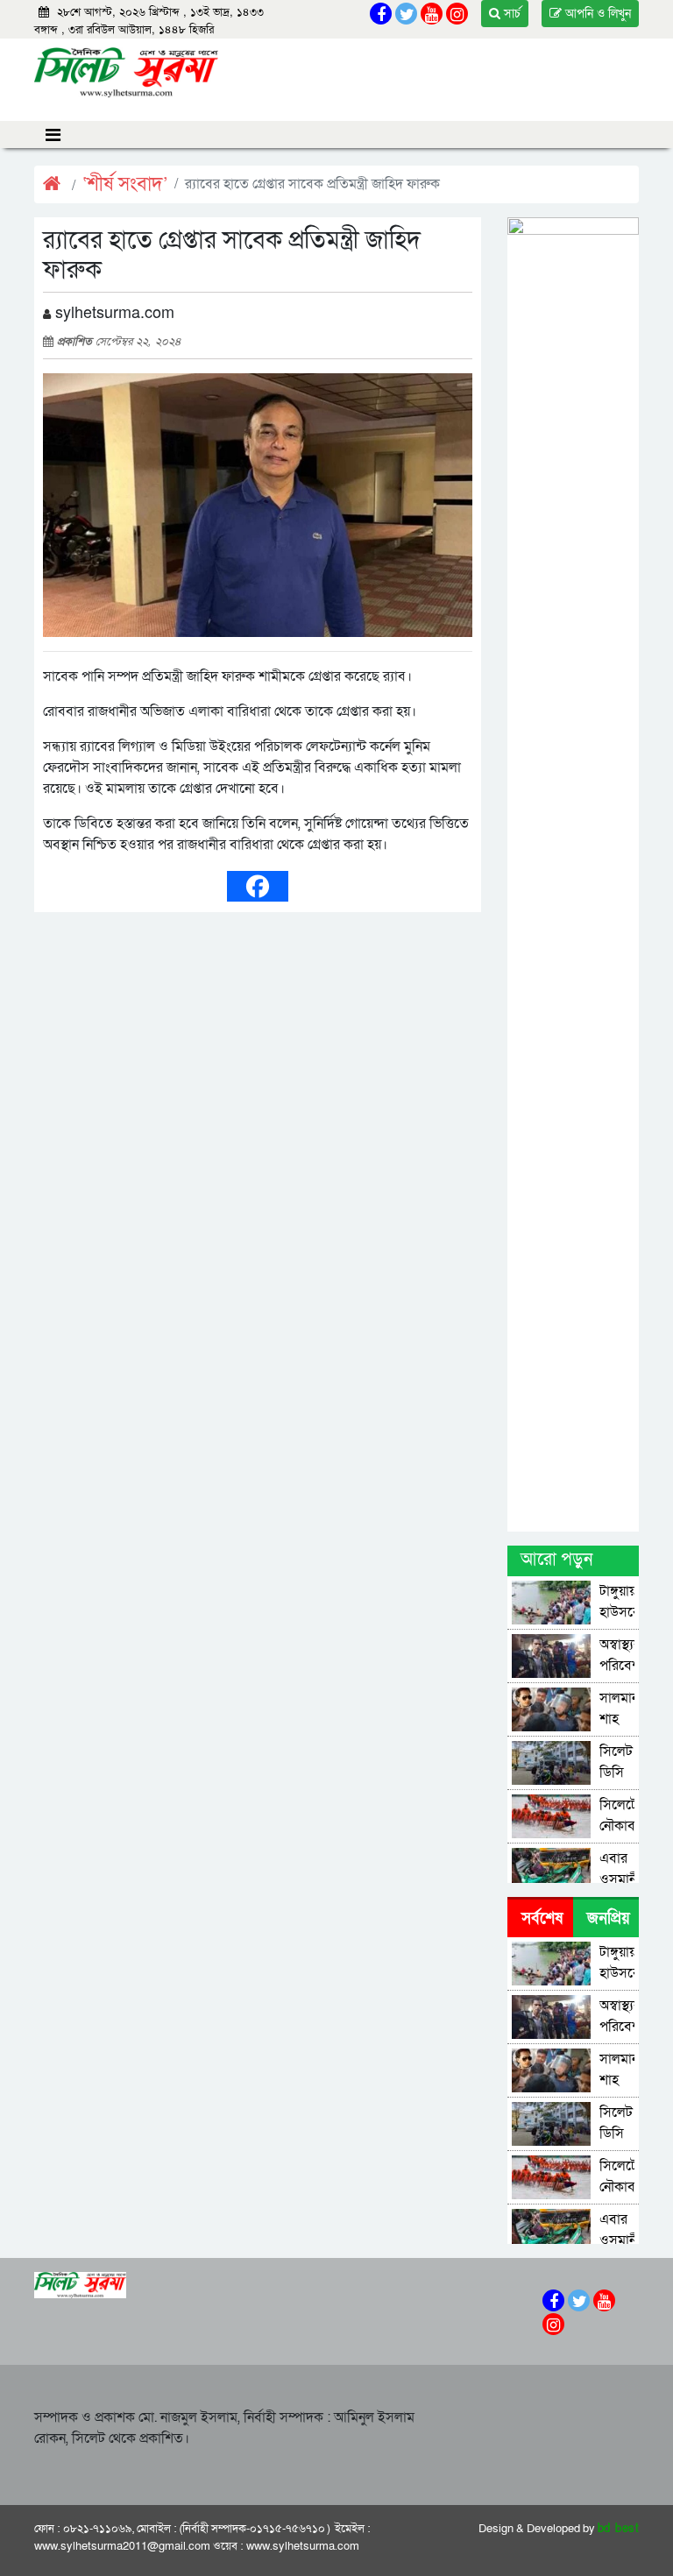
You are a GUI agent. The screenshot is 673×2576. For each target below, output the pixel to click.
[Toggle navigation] (53, 134)
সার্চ (510, 14)
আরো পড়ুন (556, 1560)
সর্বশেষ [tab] (542, 1918)
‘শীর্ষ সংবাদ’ (125, 184)
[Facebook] (258, 886)
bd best (619, 2529)
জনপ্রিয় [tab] (609, 1918)
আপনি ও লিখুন (596, 14)
